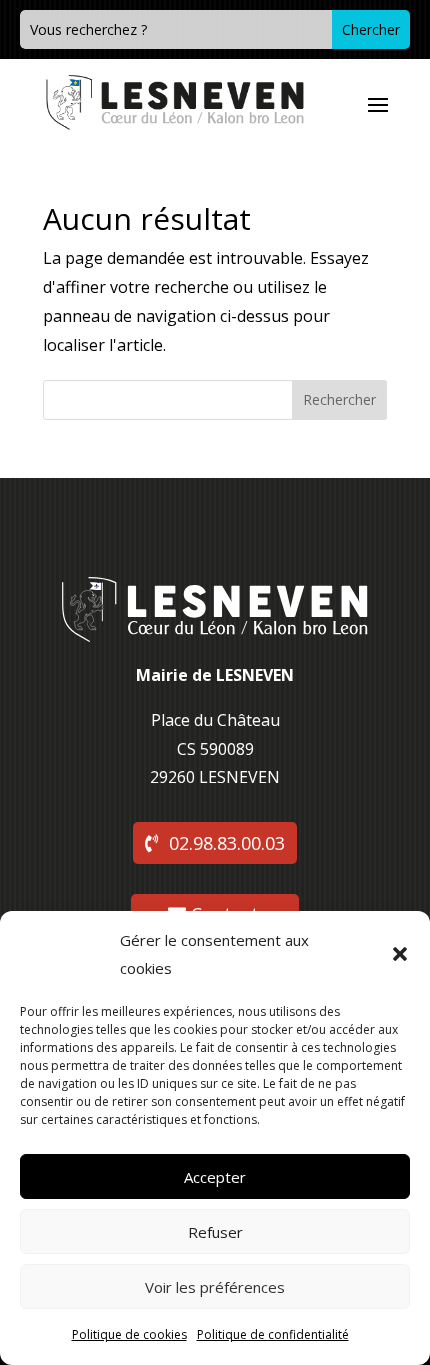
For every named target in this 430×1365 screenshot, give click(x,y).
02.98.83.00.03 (227, 843)
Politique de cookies (129, 1334)
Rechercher (339, 399)
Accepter (215, 1177)
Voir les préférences (215, 1287)
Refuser (215, 1232)
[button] (400, 954)
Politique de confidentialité (273, 1334)
